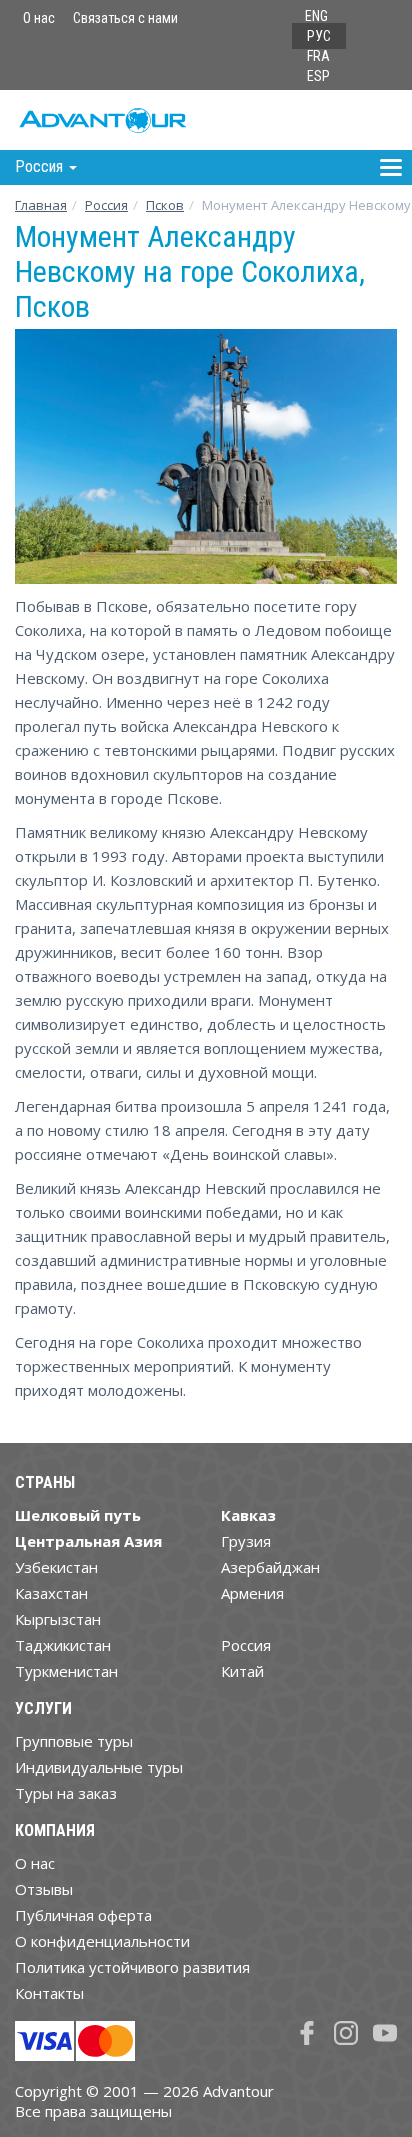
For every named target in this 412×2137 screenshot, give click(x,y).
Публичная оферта (83, 1915)
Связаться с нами (125, 18)
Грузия (246, 1541)
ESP (318, 76)
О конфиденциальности (102, 1941)
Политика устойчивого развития (132, 1967)
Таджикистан (63, 1645)
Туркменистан (66, 1671)
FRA (318, 56)
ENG (316, 16)
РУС (319, 36)
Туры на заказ (66, 1793)
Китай (242, 1671)
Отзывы (44, 1889)
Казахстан (51, 1593)
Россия (246, 1645)
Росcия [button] (41, 166)
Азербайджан (270, 1567)
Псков (165, 205)
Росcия (106, 205)
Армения (252, 1593)
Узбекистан (56, 1567)
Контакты (49, 1993)
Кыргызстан (58, 1619)
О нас (39, 18)
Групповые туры (74, 1741)
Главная (41, 205)
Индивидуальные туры (99, 1767)
